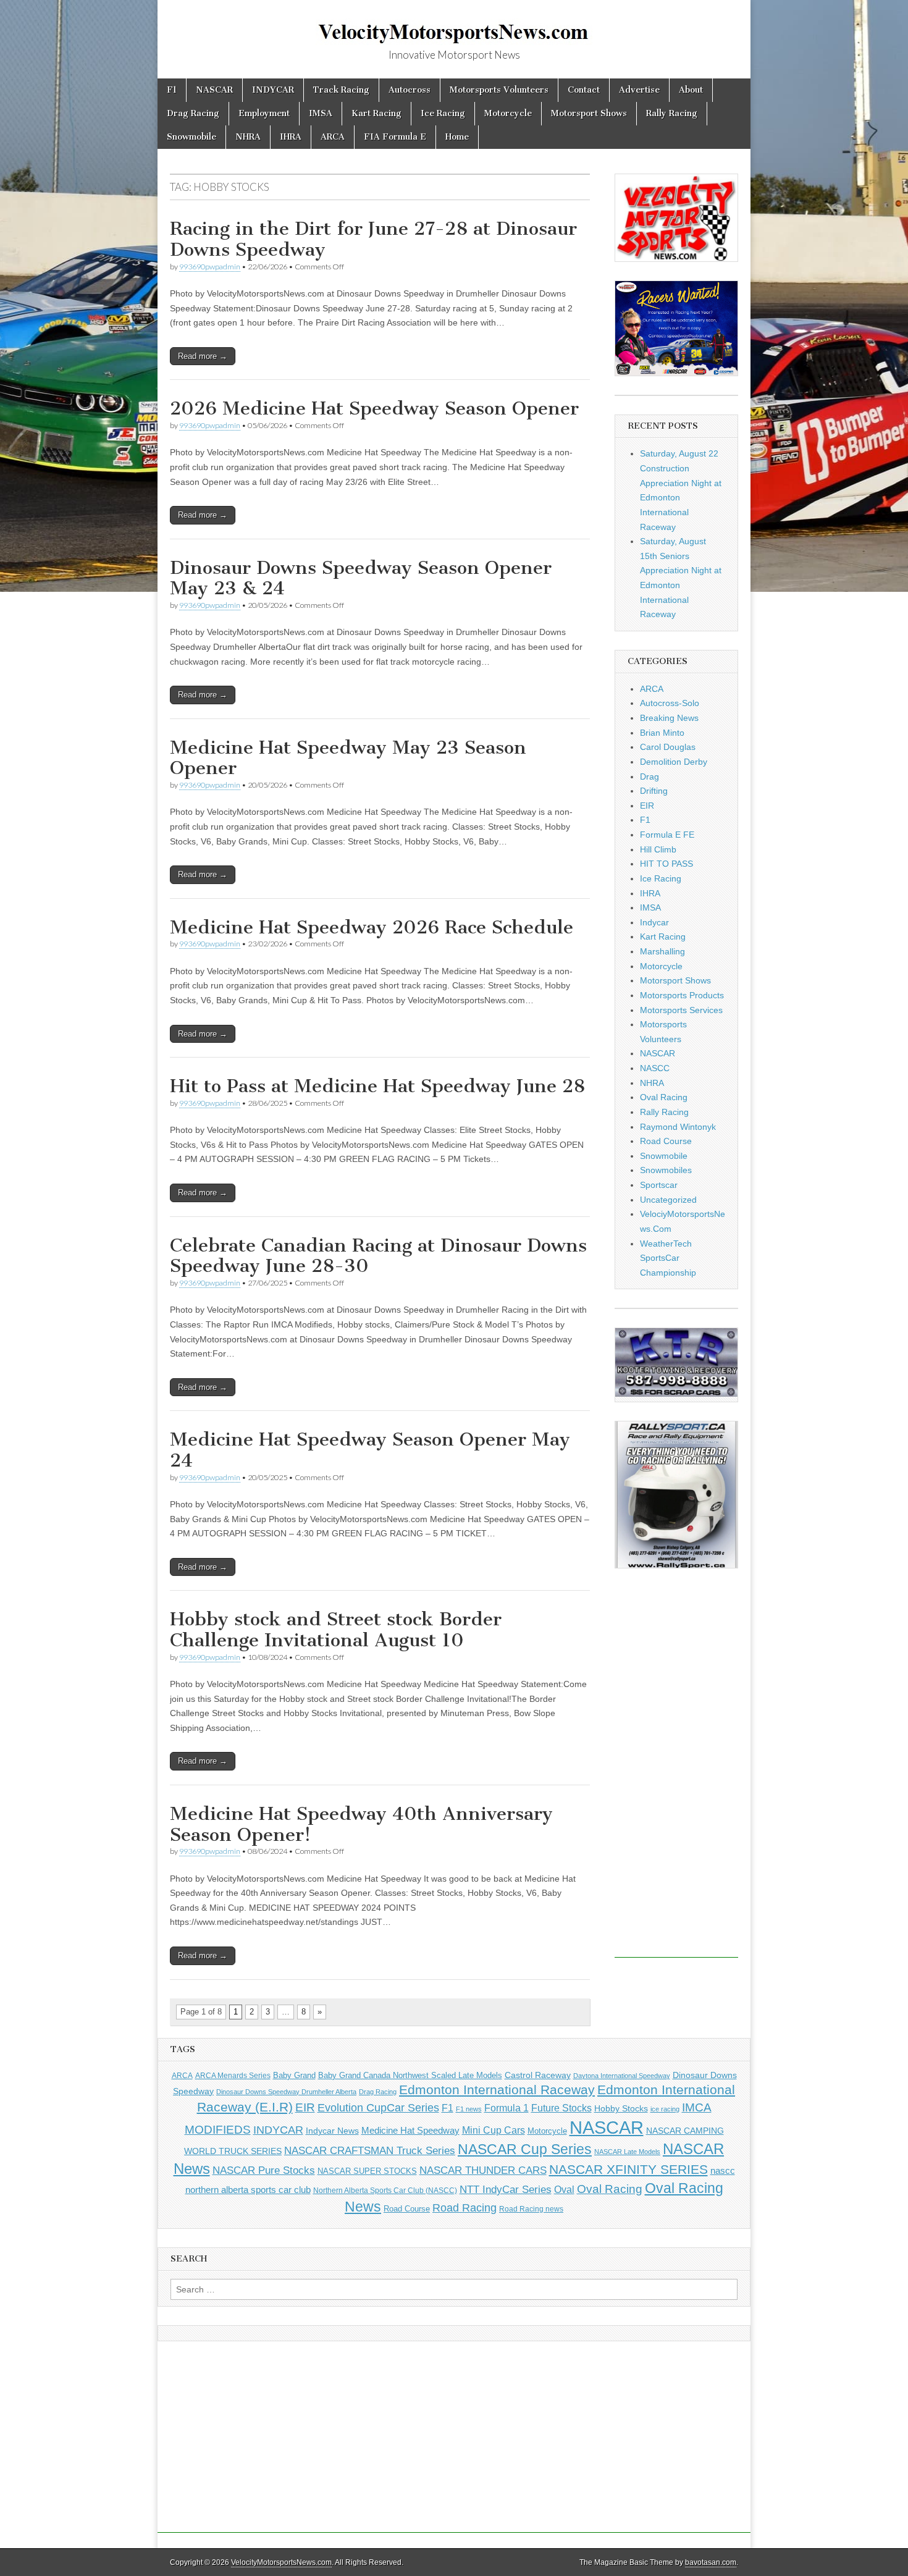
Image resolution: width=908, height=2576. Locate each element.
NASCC (655, 1068)
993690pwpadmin (210, 267)
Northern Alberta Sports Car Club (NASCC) (385, 2191)
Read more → (203, 356)
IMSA (321, 113)
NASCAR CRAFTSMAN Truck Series (370, 2150)
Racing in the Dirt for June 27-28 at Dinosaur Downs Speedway (373, 239)
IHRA (291, 137)
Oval (564, 2189)
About (691, 90)
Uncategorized (668, 1200)
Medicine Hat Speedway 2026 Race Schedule (372, 927)
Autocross (410, 90)
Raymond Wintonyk (678, 1127)
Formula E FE (667, 835)
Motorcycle (508, 113)
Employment (264, 113)
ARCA (333, 137)
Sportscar (659, 1185)
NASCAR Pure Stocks (264, 2170)
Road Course (666, 1141)
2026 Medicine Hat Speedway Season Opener (374, 408)
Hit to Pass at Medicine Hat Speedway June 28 (377, 1086)
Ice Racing (443, 113)
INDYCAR (273, 90)
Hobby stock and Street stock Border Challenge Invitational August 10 (336, 1630)
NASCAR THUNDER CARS (483, 2170)
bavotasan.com (711, 2562)
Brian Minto (662, 733)
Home (457, 137)
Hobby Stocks (621, 2108)
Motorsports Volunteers (499, 90)
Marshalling (662, 951)
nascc (723, 2171)
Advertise (639, 90)
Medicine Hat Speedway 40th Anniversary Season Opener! (361, 1824)
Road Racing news (531, 2209)
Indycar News (332, 2131)
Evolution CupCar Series (378, 2108)
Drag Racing (193, 113)
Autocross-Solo (670, 703)
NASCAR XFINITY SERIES (628, 2170)
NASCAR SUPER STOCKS (367, 2171)
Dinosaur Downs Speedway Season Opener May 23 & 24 (361, 578)
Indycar (654, 922)
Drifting (654, 791)
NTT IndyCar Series (506, 2190)
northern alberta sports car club (248, 2190)
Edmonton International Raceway (497, 2090)
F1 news (469, 2109)
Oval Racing (664, 1097)
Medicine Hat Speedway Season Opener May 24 (370, 1450)
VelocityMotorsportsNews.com (281, 2562)
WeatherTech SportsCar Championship (668, 1258)
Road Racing (465, 2208)
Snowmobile (191, 137)
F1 (172, 90)
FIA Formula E (395, 137)
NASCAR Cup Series (525, 2149)
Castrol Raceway (538, 2075)
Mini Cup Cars (494, 2130)
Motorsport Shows (589, 113)
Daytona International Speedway (622, 2076)
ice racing (665, 2109)
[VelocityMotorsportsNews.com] (454, 25)
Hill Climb (658, 849)
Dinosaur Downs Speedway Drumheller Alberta (286, 2092)
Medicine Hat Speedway (410, 2131)
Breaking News (669, 718)
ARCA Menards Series (233, 2076)
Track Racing (341, 90)
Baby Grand (294, 2075)
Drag (649, 777)
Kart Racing (376, 113)
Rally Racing (672, 113)
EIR (647, 806)
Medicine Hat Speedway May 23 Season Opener (348, 758)
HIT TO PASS (666, 864)
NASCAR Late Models (627, 2152)
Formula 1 (507, 2108)
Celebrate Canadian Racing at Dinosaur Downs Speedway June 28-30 (378, 1256)
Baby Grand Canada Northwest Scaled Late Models (410, 2075)
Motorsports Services (681, 1010)
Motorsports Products (682, 995)
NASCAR (214, 90)
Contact (584, 90)
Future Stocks (561, 2108)
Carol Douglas (668, 747)
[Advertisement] (676, 1772)
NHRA (248, 137)
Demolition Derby (674, 762)
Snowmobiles (666, 1170)
